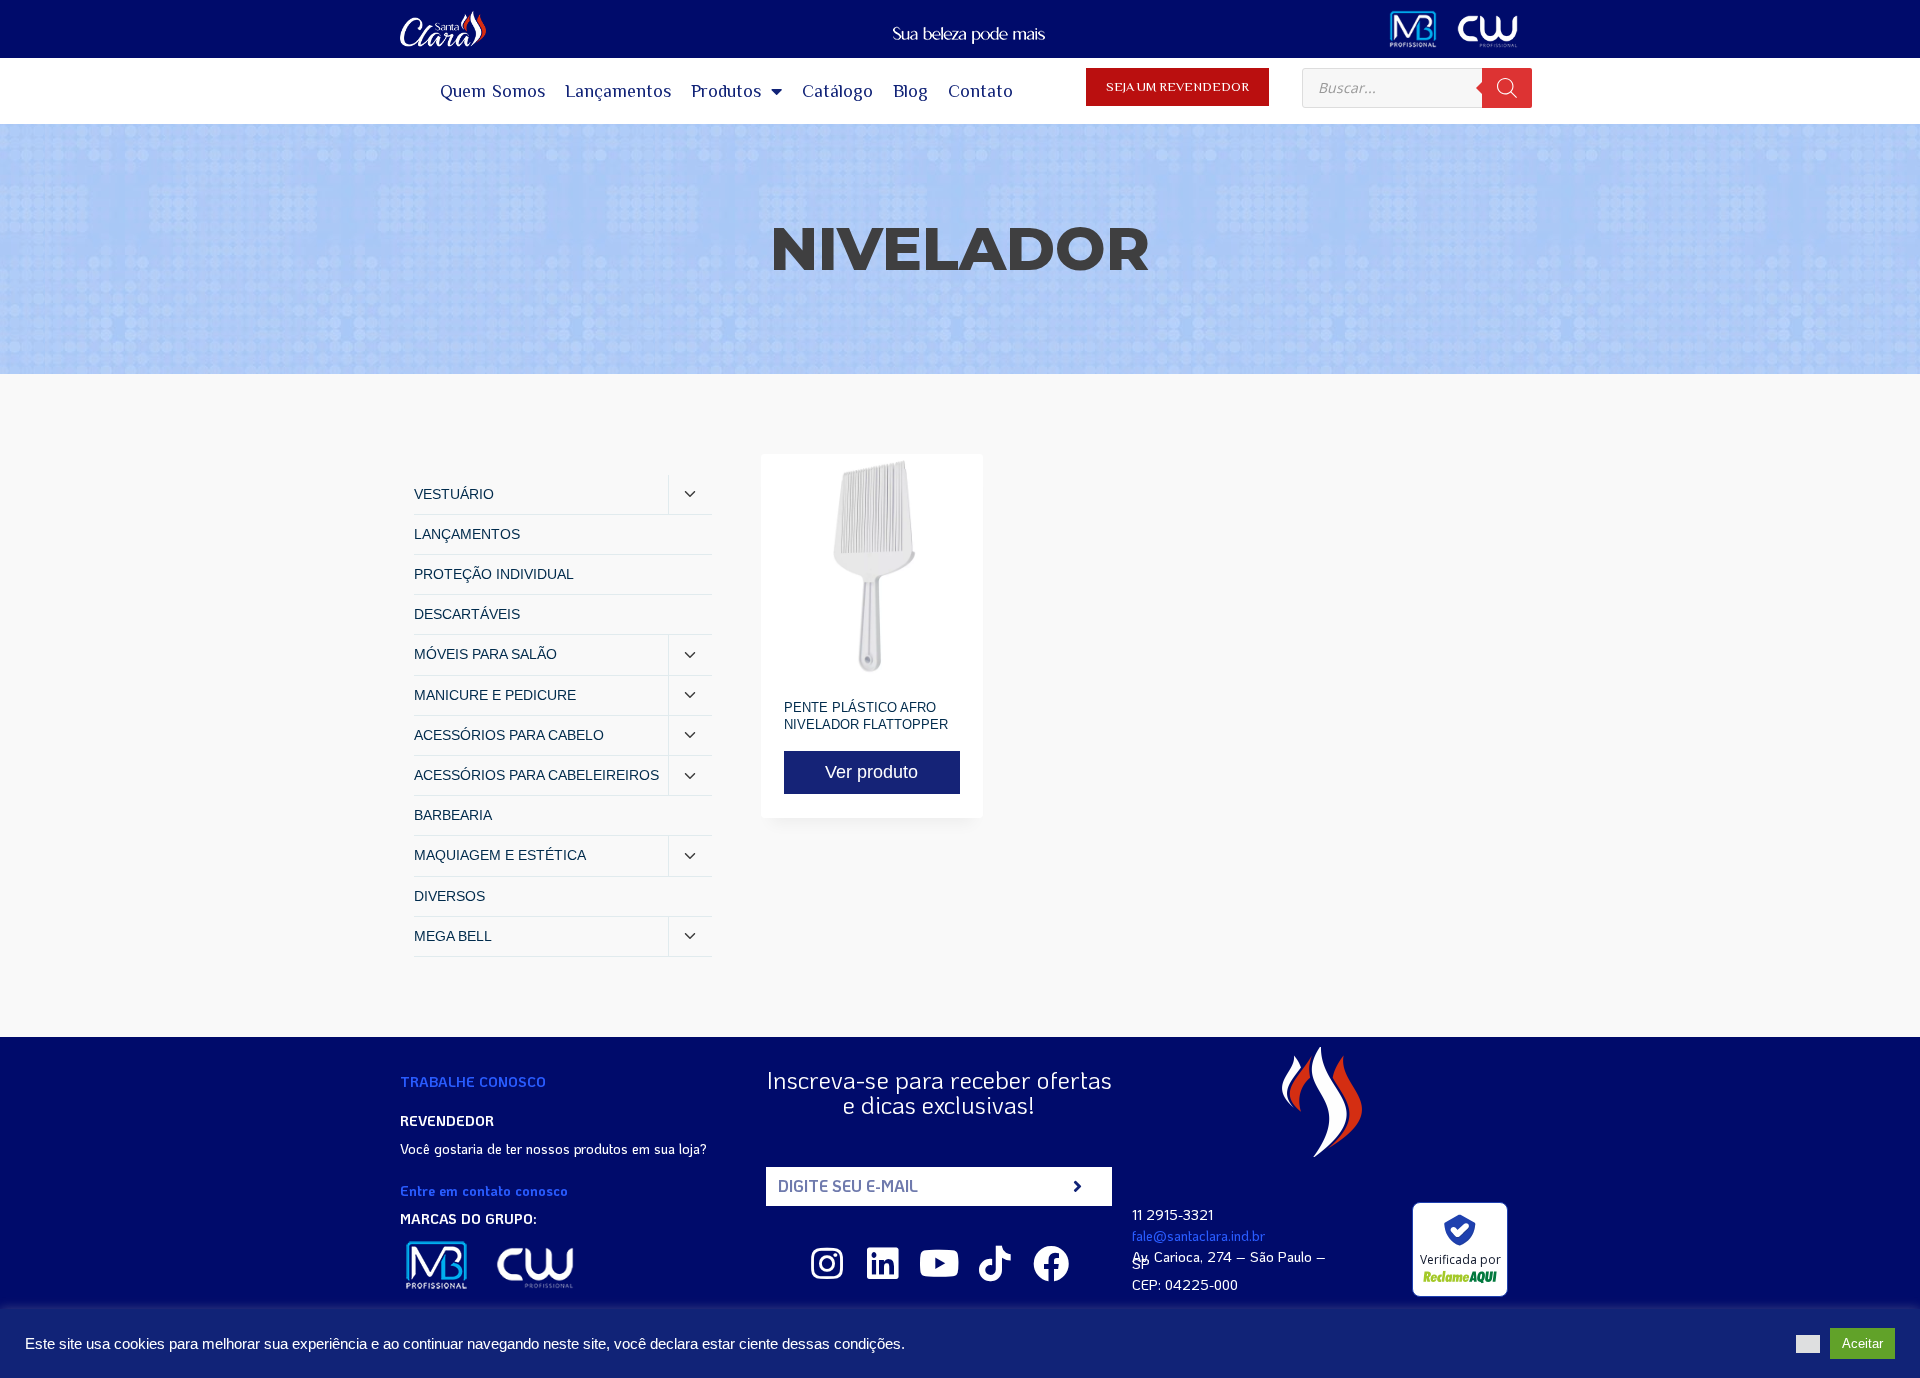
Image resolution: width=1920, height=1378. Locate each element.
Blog (910, 91)
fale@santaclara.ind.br (1198, 1235)
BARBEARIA (453, 815)
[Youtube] (939, 1264)
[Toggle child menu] (690, 495)
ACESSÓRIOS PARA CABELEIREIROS (536, 775)
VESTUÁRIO (454, 494)
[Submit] (1077, 1186)
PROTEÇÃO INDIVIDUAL (494, 574)
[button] (1808, 1344)
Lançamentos (618, 91)
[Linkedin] (883, 1264)
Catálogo (837, 91)
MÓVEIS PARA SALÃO (485, 654)
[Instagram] (827, 1264)
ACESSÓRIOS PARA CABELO (509, 735)
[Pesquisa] (1507, 88)
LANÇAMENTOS (467, 534)
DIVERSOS (449, 896)
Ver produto (871, 772)
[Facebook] (1051, 1264)
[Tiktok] (995, 1264)
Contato (980, 91)
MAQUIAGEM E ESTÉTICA (500, 855)
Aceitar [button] (1862, 1343)
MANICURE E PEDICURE (495, 695)
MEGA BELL (453, 936)
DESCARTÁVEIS (467, 614)
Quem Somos (493, 91)
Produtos (726, 91)
